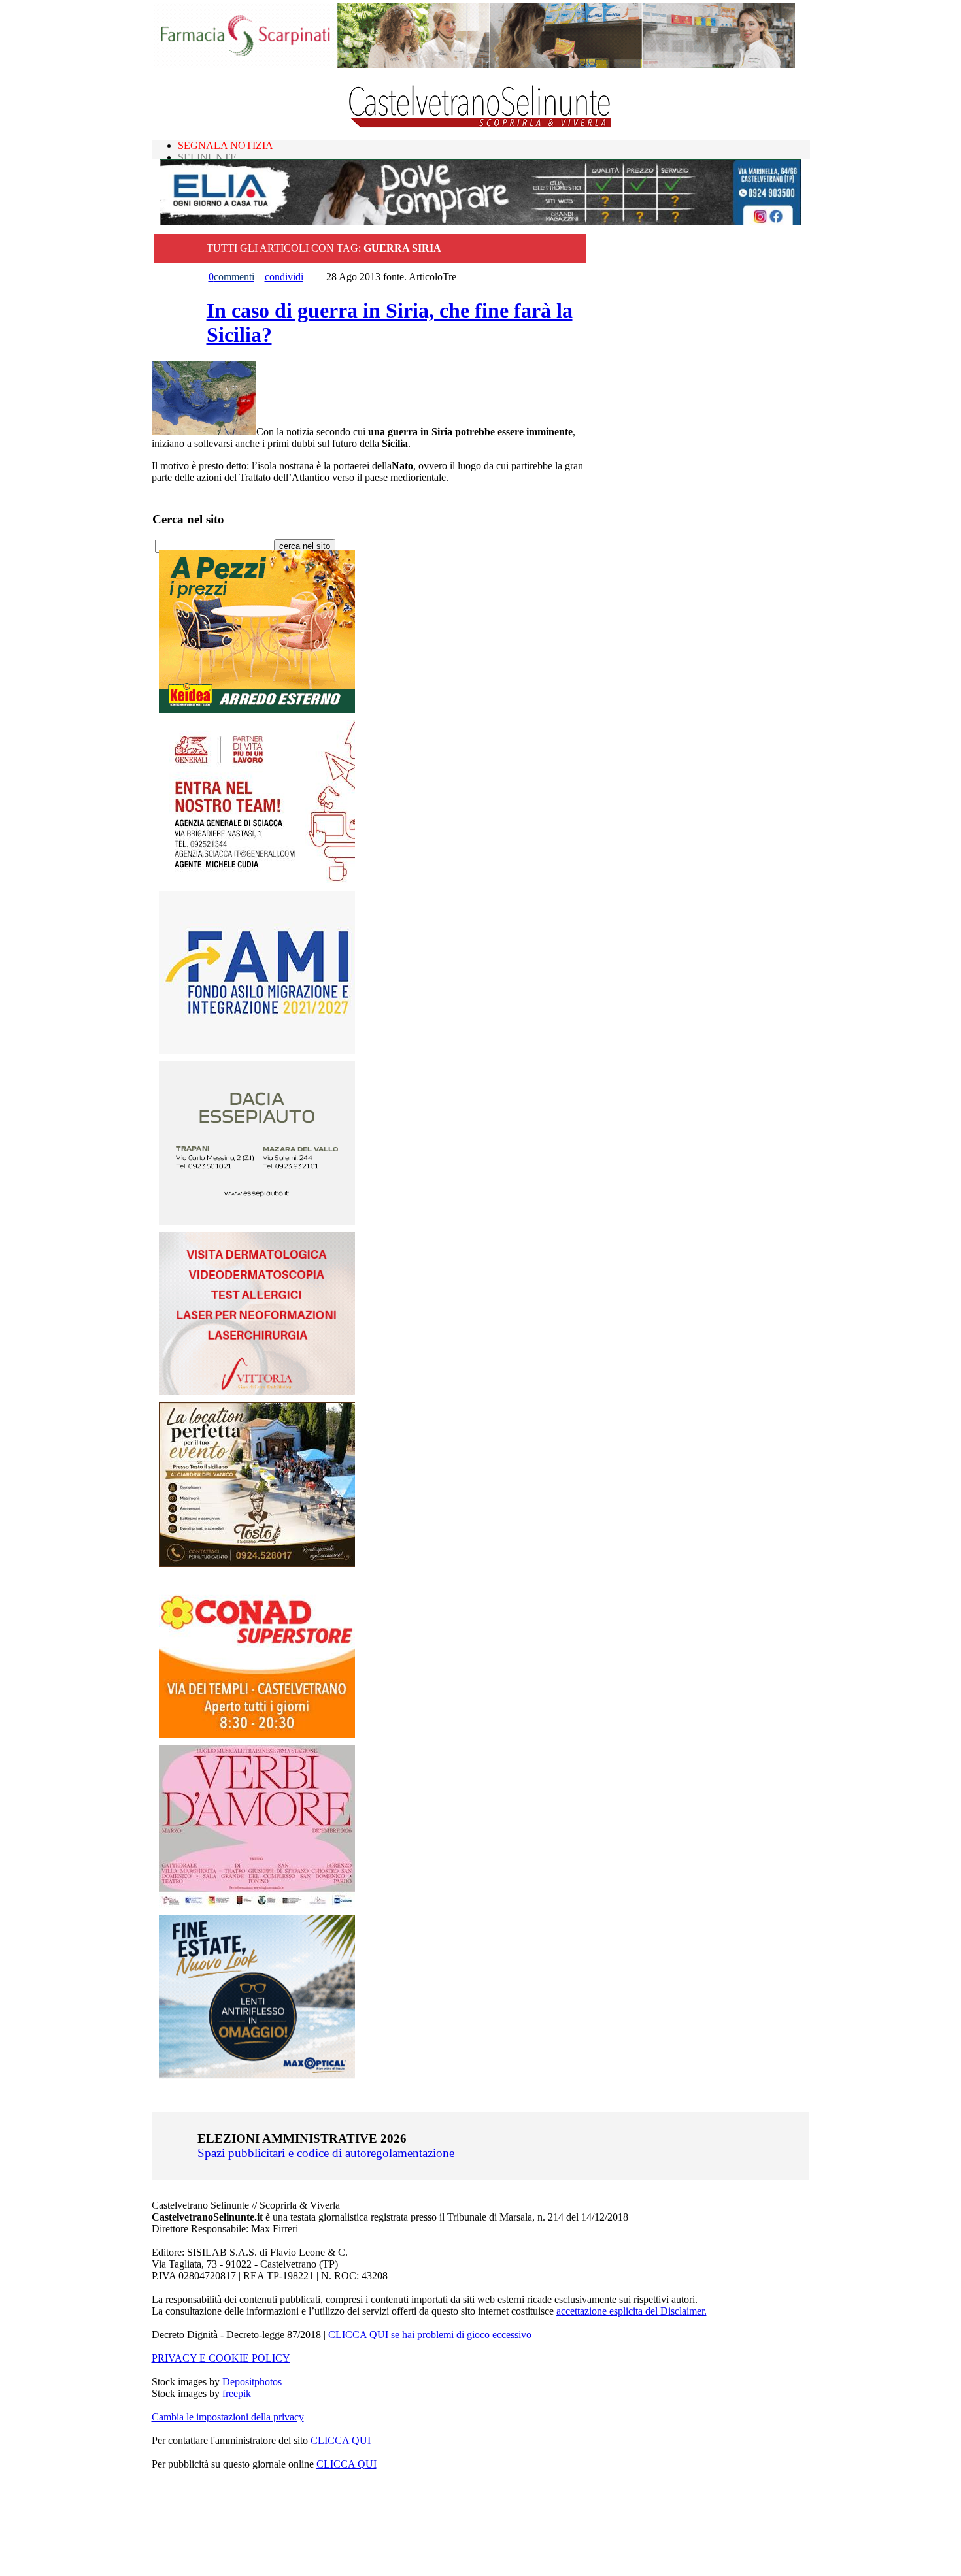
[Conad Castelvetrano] (257, 1734)
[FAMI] (257, 1050)
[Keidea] (257, 709)
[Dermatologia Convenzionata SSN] (257, 1392)
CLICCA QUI (341, 2440)
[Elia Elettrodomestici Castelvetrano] (480, 222)
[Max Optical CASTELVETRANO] (257, 2075)
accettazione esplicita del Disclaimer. (632, 2311)
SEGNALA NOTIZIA (226, 145)
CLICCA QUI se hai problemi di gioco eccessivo (430, 2335)
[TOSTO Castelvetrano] (258, 1563)
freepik (237, 2393)
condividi (284, 277)
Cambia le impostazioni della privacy (228, 2417)
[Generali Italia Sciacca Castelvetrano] (257, 880)
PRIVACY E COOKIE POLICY (221, 2358)
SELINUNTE (207, 157)
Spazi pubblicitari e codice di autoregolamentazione (326, 2153)
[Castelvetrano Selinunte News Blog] (481, 124)
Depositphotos (252, 2382)
